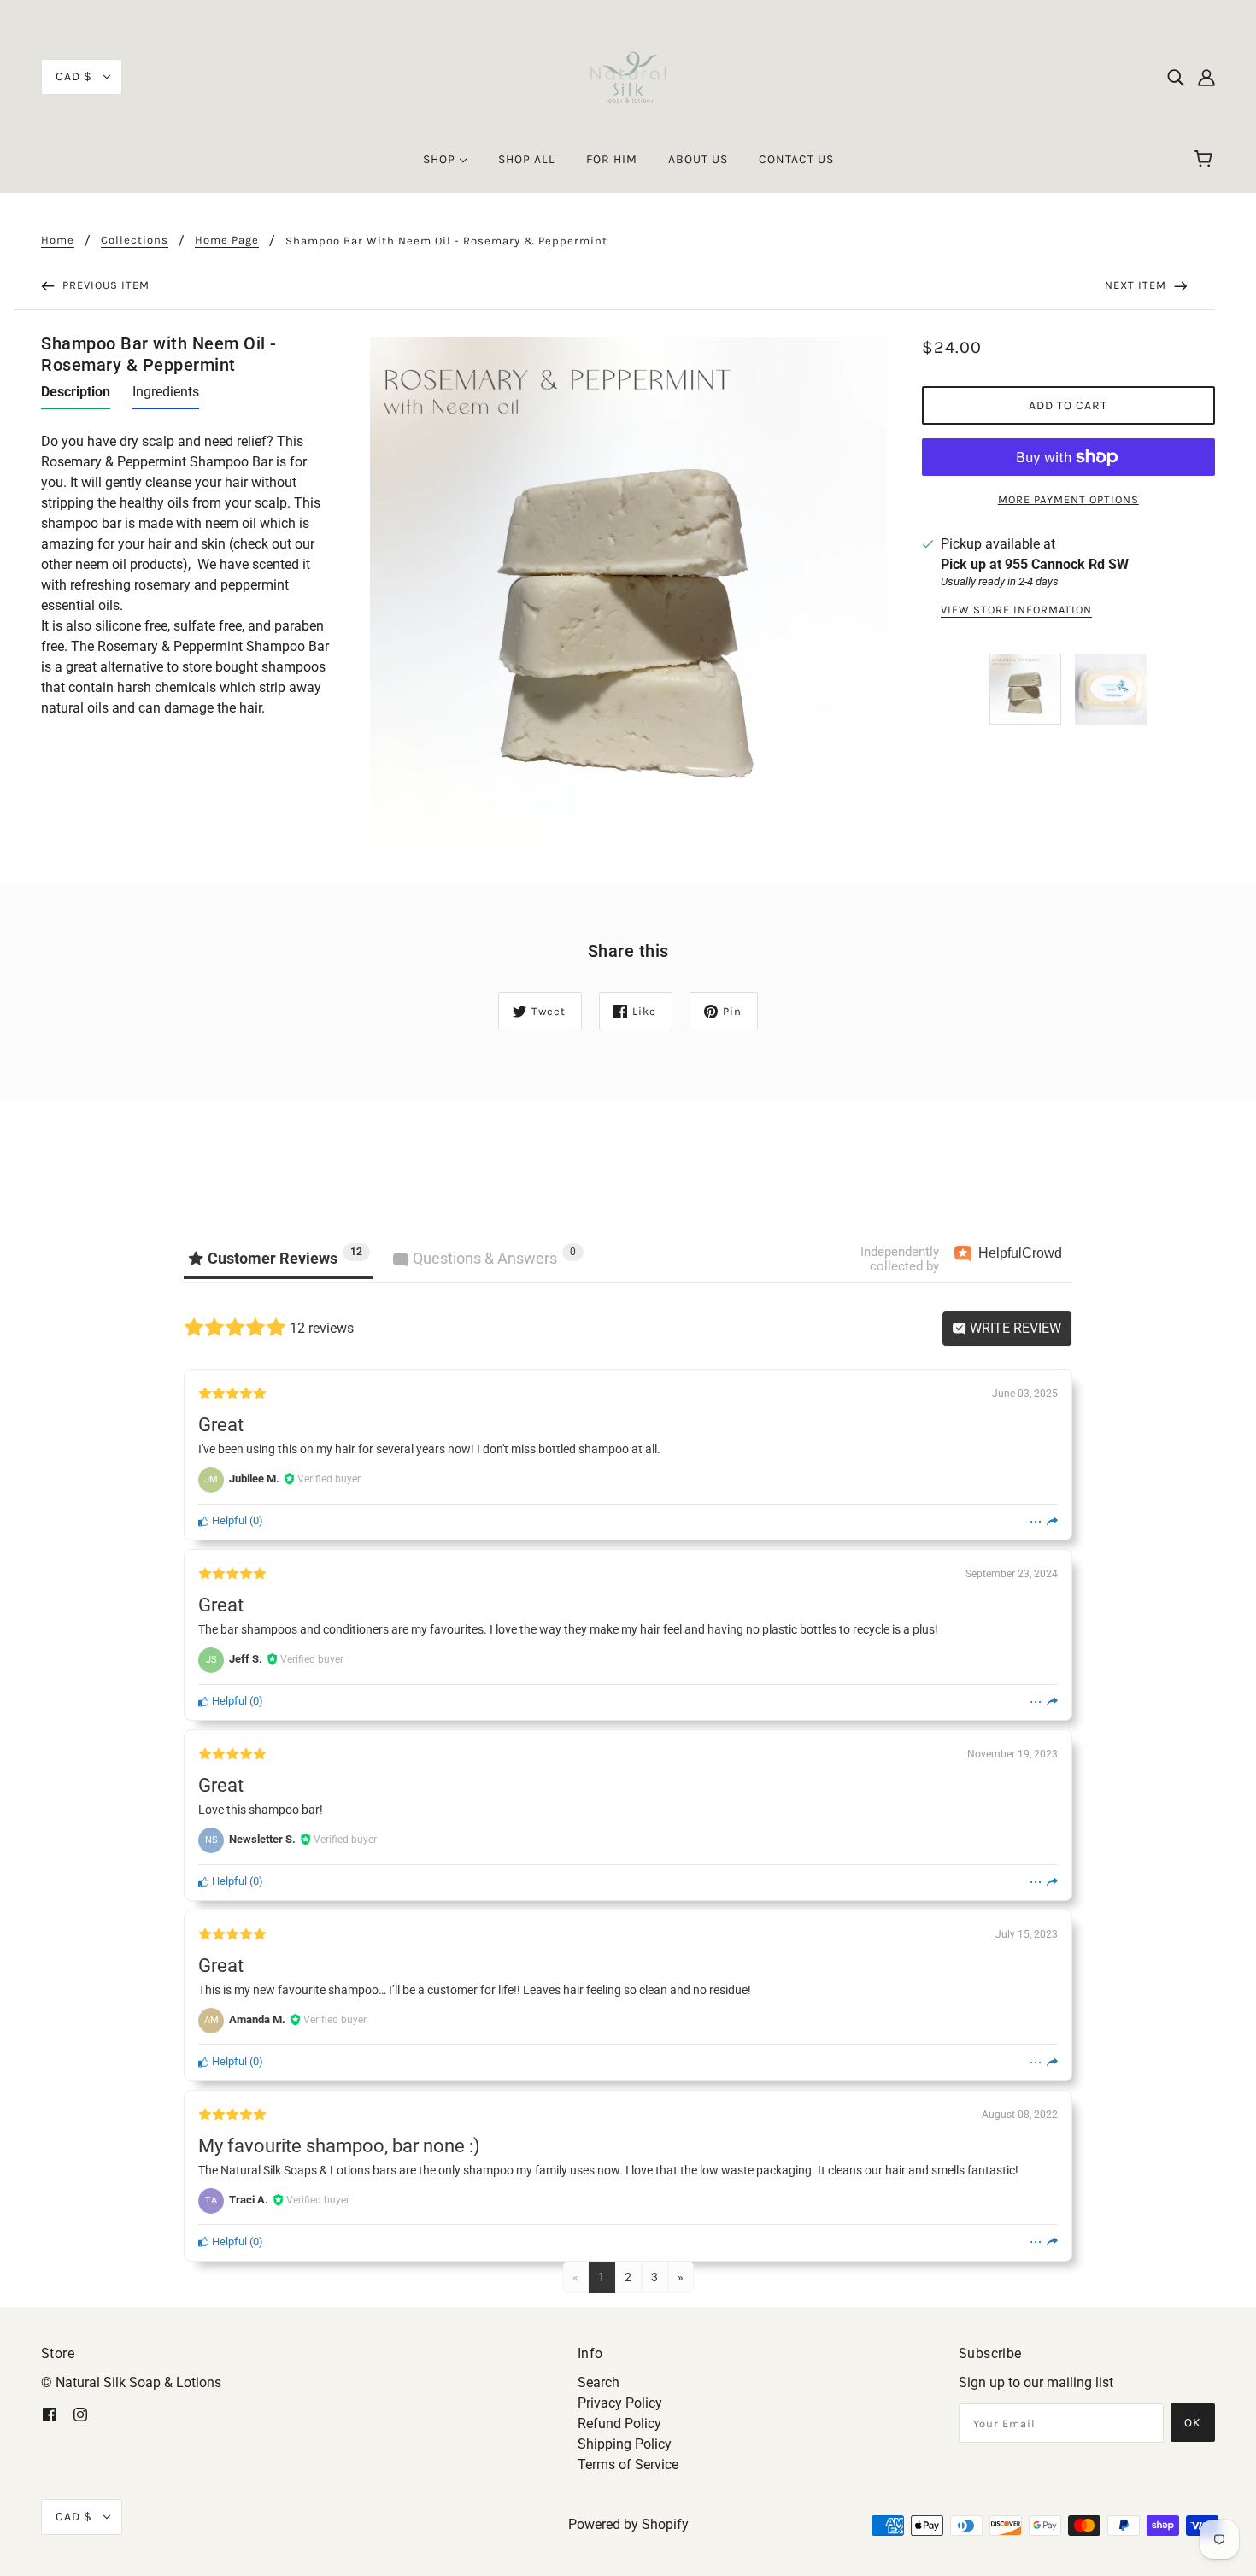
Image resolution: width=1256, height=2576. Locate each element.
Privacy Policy (620, 2403)
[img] (1176, 77)
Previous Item (104, 285)
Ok (1193, 2423)
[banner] (628, 76)
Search (599, 2382)
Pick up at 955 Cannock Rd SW (1035, 564)
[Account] (1206, 77)
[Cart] (1206, 160)
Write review (1014, 1328)
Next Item (1137, 285)
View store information (1016, 610)
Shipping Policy (625, 2444)
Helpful (228, 1520)
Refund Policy (619, 2423)
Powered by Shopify (628, 2524)
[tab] (76, 396)
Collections (135, 240)
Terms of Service (628, 2465)
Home (58, 240)
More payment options (1068, 499)
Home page (227, 240)
